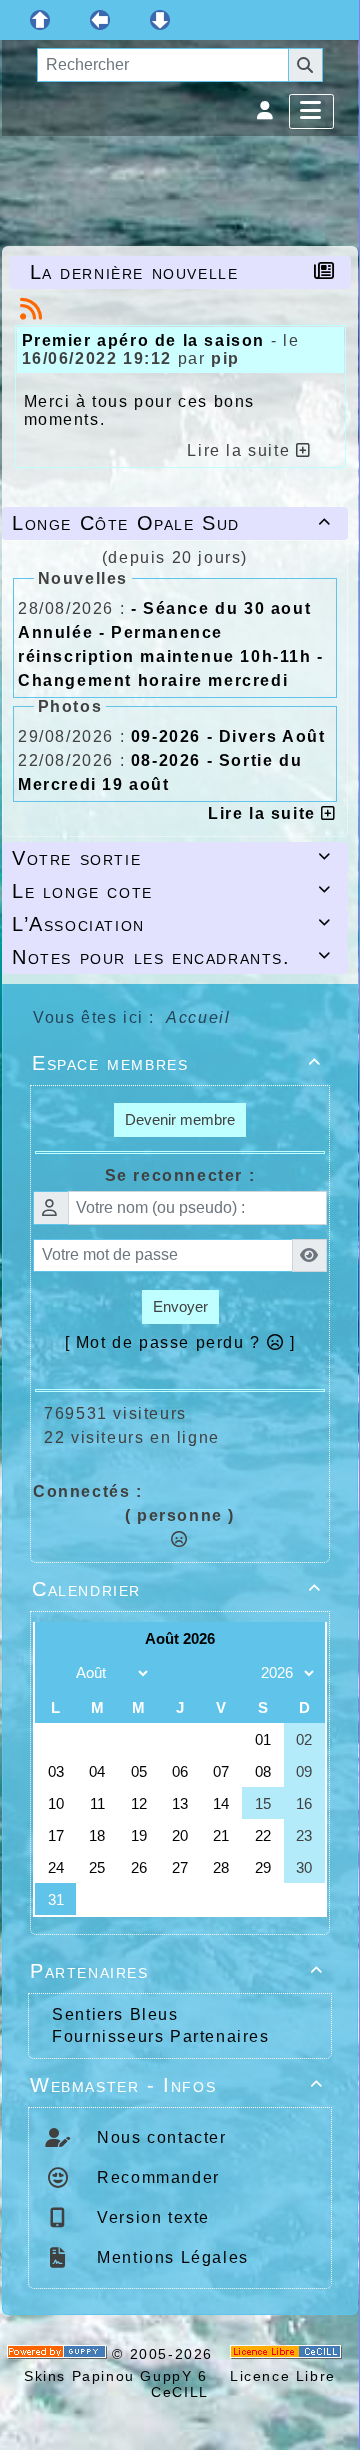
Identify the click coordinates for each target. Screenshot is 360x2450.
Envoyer (180, 1306)
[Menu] (311, 111)
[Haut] (40, 20)
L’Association (172, 924)
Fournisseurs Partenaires (160, 2036)
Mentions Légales (170, 2257)
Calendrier (177, 1589)
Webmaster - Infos (177, 2085)
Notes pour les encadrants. (172, 957)
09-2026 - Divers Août (228, 736)
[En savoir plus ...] (289, 2354)
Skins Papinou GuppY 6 (121, 2376)
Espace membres (177, 1063)
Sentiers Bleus (115, 2014)
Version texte (151, 2217)
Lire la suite (264, 813)
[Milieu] (100, 20)
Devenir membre (180, 1119)
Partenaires (177, 1971)
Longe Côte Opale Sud (172, 523)
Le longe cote (172, 891)
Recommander (156, 2177)
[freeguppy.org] (60, 2354)
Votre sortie (172, 858)
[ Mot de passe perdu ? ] (180, 1342)
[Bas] (160, 20)
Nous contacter (159, 2137)
